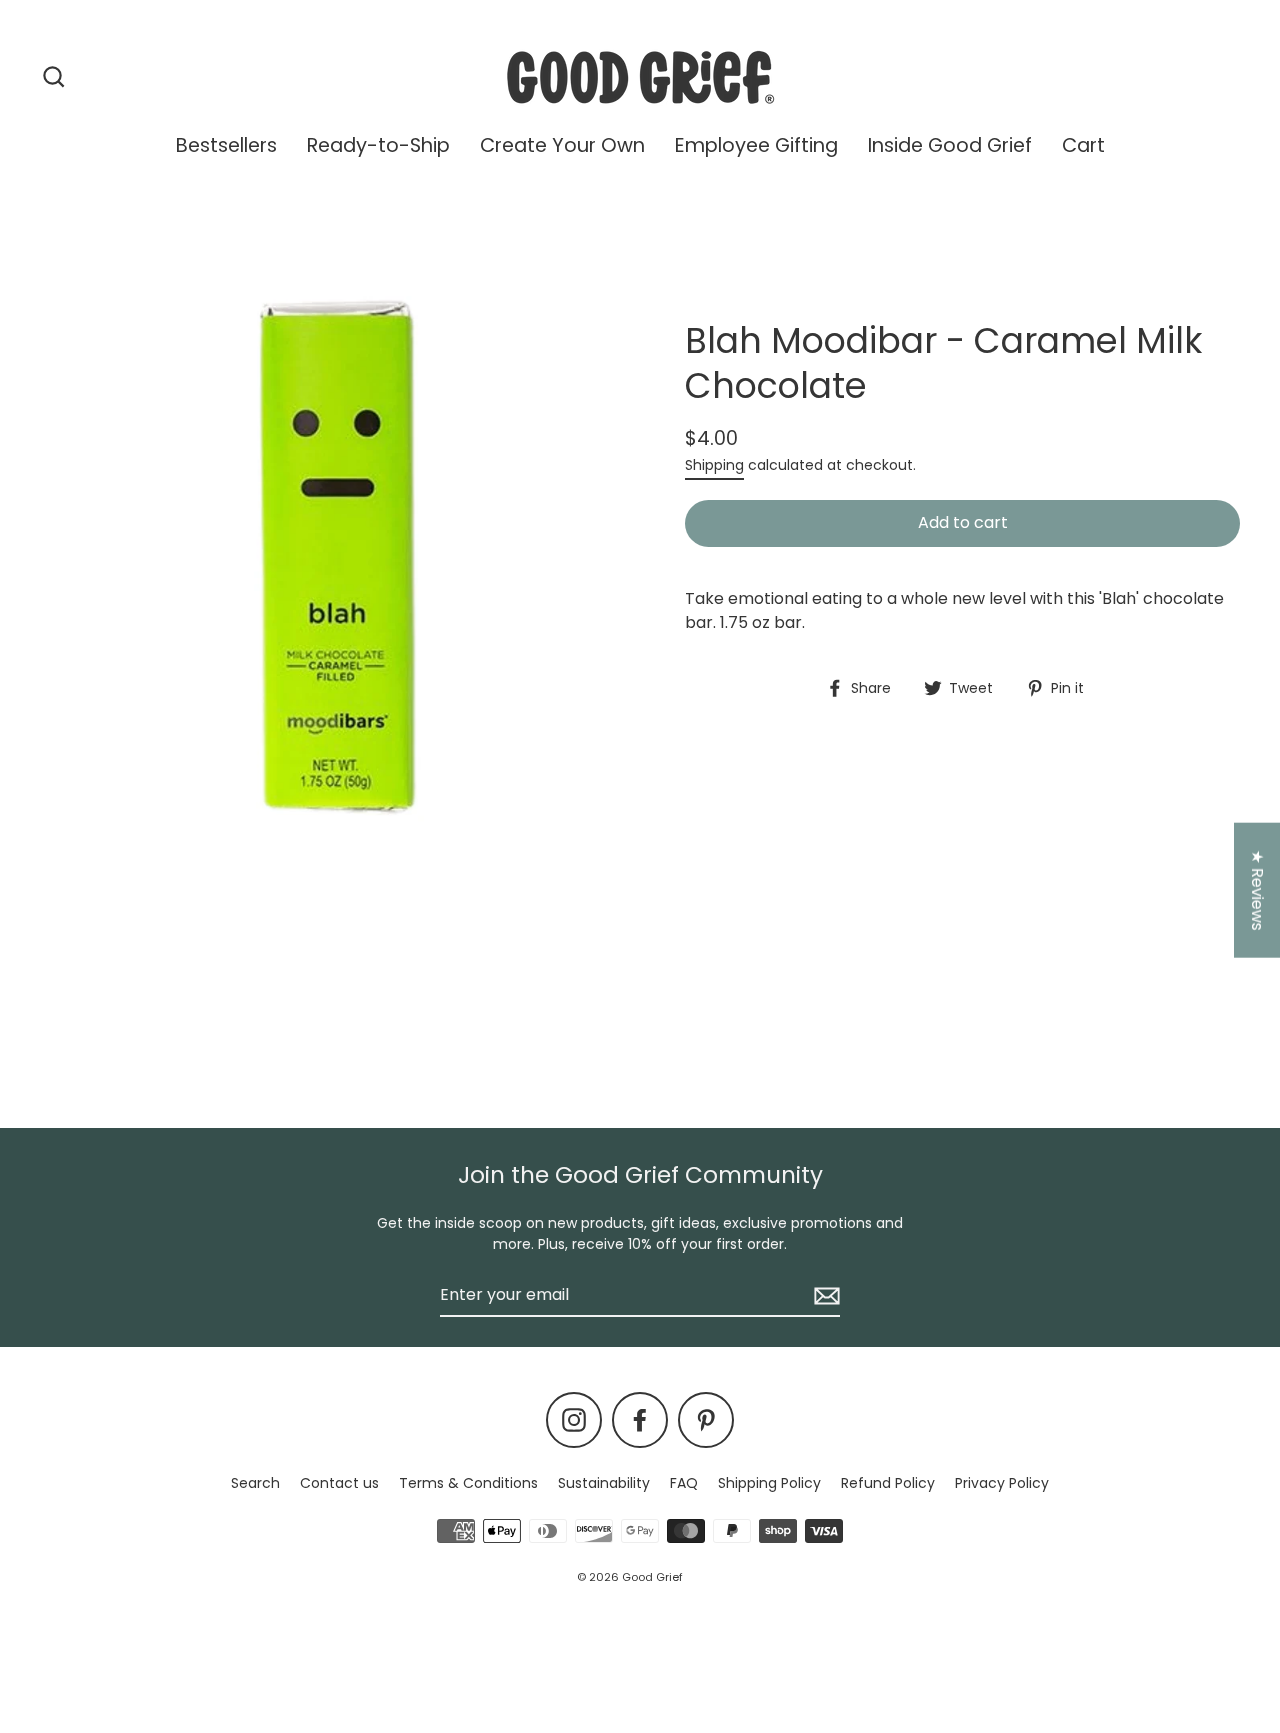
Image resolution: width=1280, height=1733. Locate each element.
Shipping (714, 465)
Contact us (339, 1483)
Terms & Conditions (468, 1483)
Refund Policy (888, 1483)
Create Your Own (562, 145)
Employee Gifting (756, 145)
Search (255, 1483)
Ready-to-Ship (378, 145)
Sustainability (604, 1483)
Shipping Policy (769, 1483)
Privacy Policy (1002, 1483)
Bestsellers (226, 145)
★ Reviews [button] (1257, 889)
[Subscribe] (824, 1296)
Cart (1083, 145)
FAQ (684, 1483)
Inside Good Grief (950, 145)
